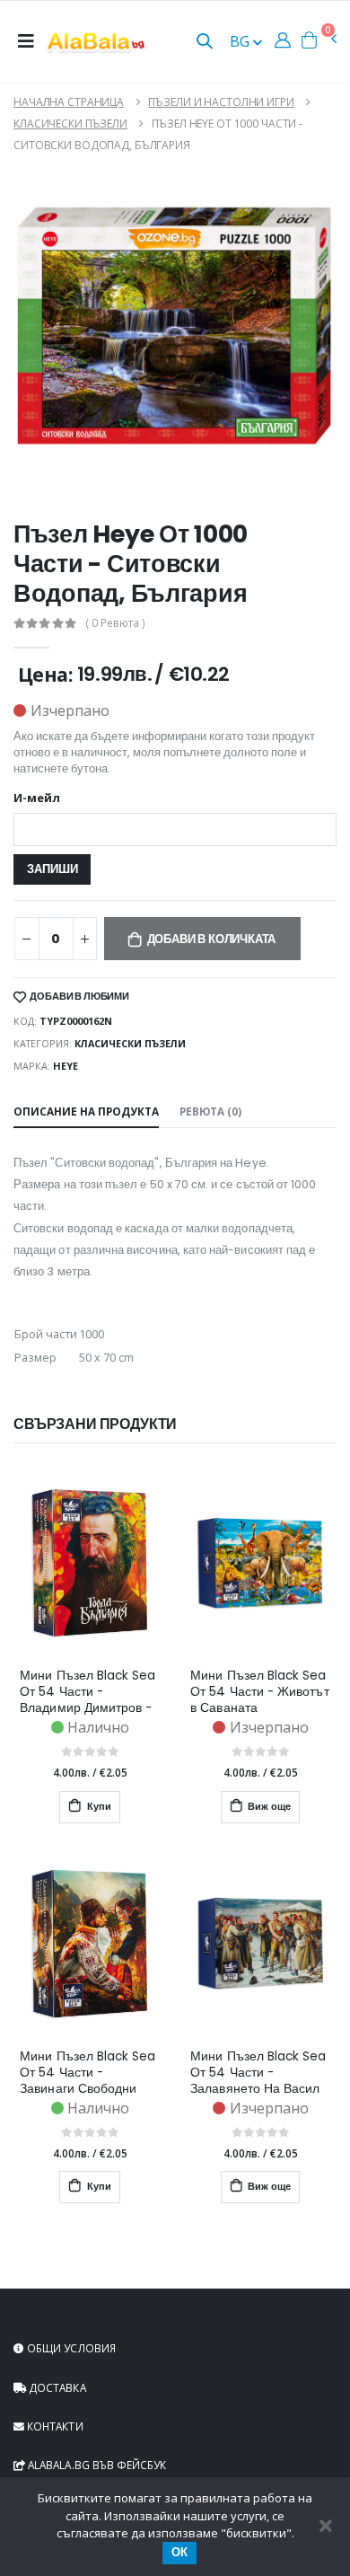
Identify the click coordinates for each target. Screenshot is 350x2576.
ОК (179, 2552)
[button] (205, 43)
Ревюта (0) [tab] (210, 1111)
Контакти (54, 2426)
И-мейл (37, 799)
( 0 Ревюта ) (116, 623)
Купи (98, 1807)
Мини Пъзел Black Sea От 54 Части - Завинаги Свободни (87, 2073)
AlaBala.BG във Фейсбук (96, 2465)
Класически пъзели (70, 124)
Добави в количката (212, 939)
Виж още (268, 1807)
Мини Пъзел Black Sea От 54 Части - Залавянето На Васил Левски (258, 2073)
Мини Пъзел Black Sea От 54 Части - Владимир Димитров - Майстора (87, 1692)
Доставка (57, 2387)
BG (241, 41)
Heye (66, 1066)
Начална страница (69, 102)
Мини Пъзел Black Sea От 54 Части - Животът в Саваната (259, 1692)
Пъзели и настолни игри (221, 102)
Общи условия (70, 2348)
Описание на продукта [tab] (86, 1111)
